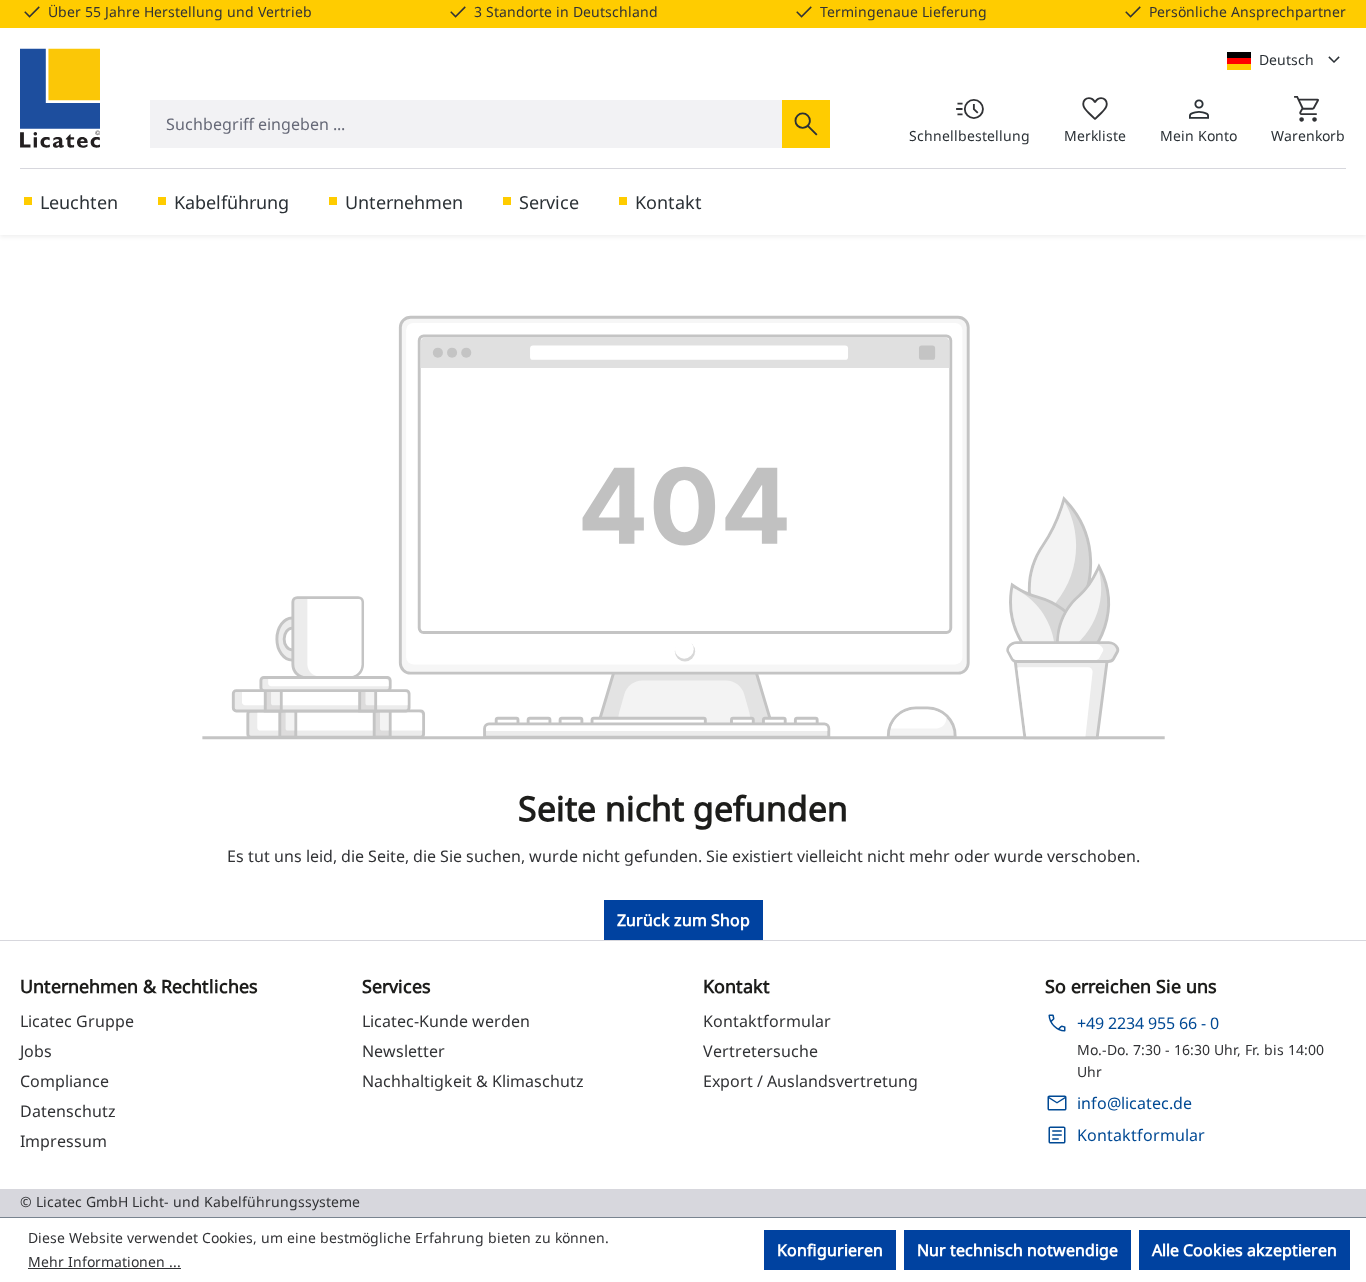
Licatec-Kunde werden (446, 1021)
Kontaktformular (767, 1021)
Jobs (36, 1051)
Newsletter (403, 1051)
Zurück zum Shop (683, 920)
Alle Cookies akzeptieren (1244, 1250)
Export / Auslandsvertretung (810, 1081)
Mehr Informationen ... (104, 1261)
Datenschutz (68, 1111)
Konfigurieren (830, 1250)
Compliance (64, 1081)
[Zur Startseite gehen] (60, 98)
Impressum (63, 1141)
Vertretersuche (760, 1051)
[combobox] (466, 124)
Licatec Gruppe (77, 1021)
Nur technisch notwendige (1017, 1250)
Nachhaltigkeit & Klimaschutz (473, 1081)
